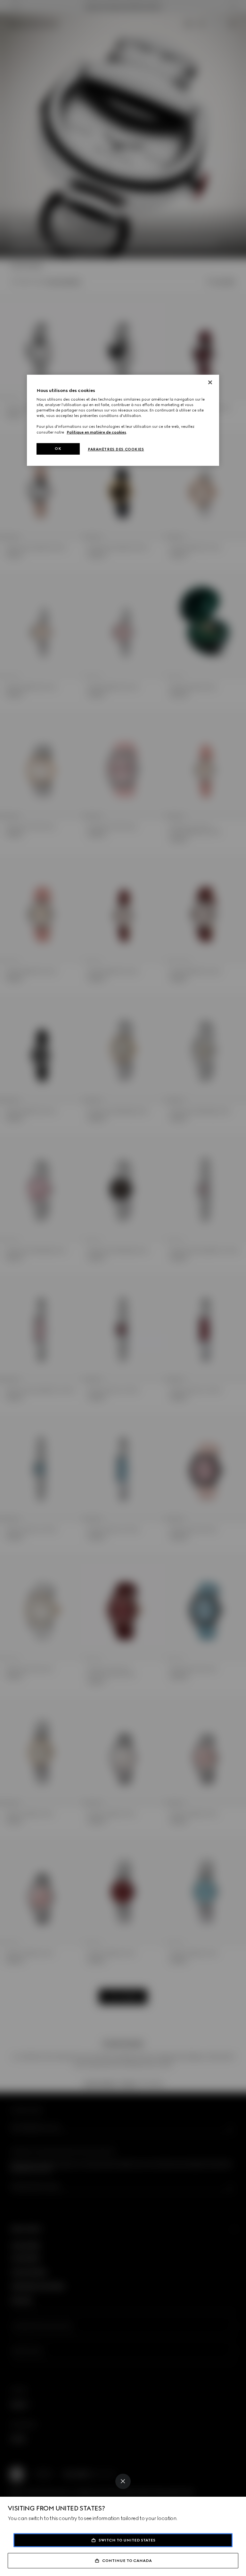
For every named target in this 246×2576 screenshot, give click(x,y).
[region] (123, 420)
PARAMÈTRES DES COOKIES (116, 449)
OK (58, 449)
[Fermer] (210, 382)
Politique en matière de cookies (96, 432)
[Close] (123, 2481)
